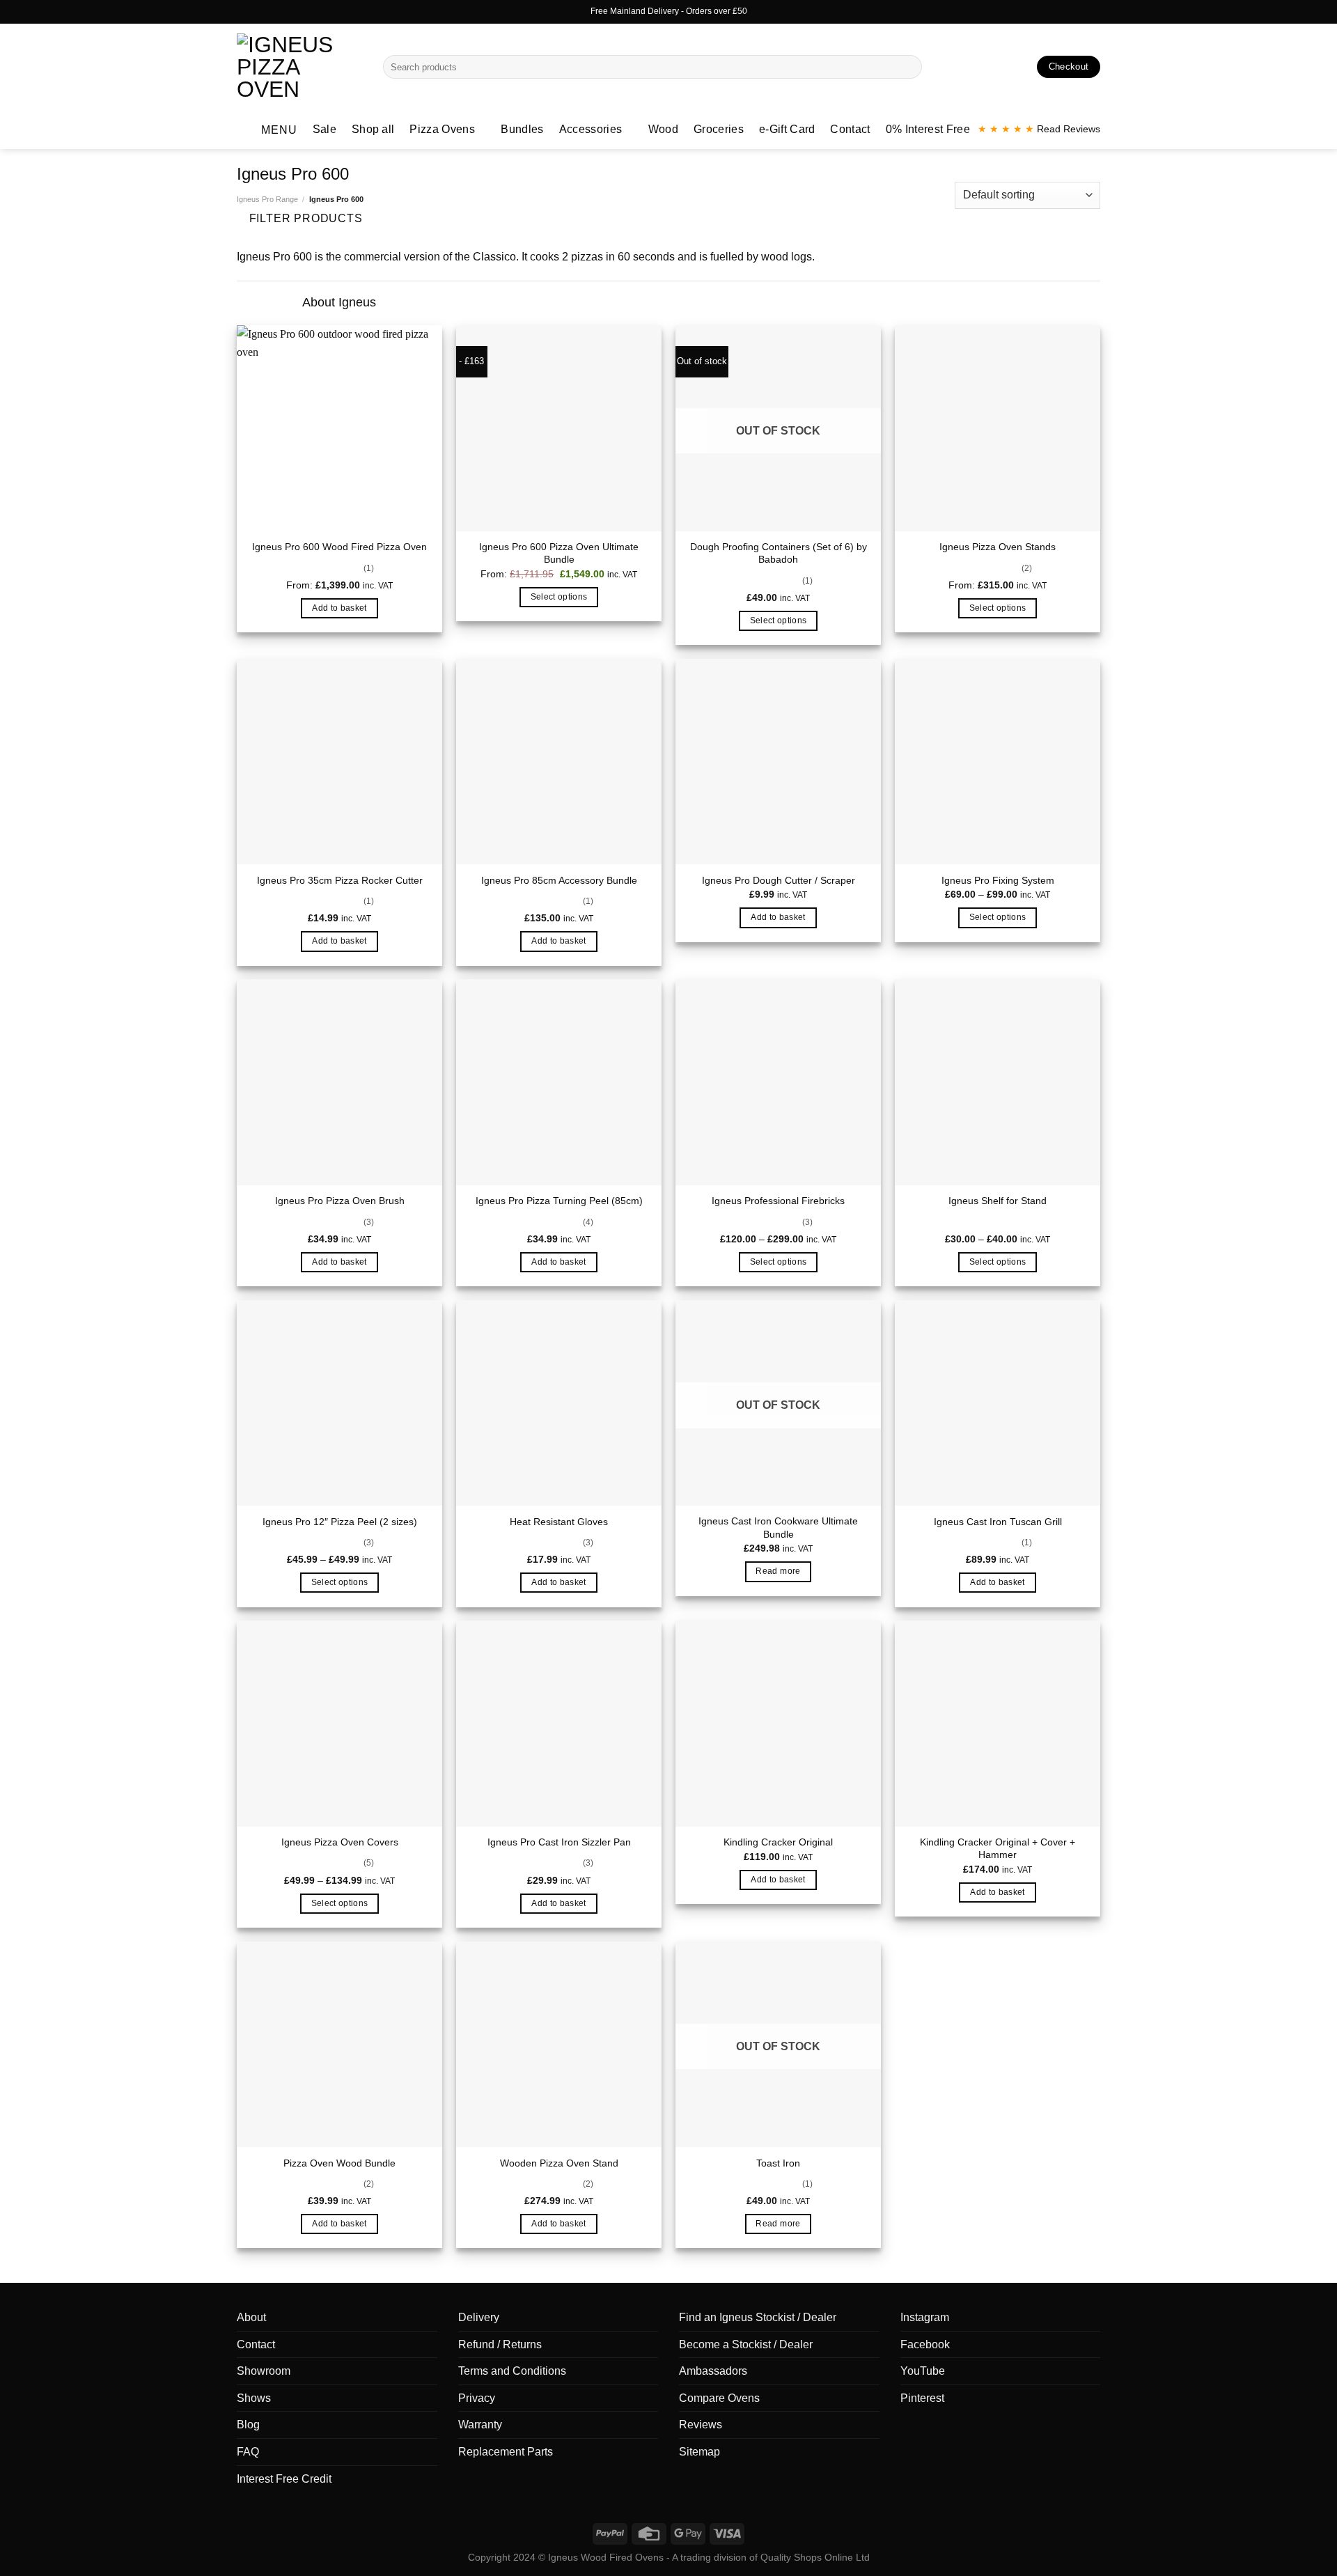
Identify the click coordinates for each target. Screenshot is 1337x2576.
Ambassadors (713, 2371)
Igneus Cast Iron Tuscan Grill (998, 1522)
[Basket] (1020, 67)
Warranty (480, 2425)
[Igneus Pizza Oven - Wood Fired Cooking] (299, 67)
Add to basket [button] (339, 608)
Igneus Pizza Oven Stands (998, 547)
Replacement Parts (506, 2452)
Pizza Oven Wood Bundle (339, 2163)
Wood (663, 129)
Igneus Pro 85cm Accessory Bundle (559, 880)
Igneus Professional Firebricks (778, 1201)
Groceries (719, 129)
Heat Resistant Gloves (559, 1522)
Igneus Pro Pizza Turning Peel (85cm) (559, 1201)
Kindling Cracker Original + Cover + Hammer (998, 1849)
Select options (559, 597)
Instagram (925, 2317)
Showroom (264, 2371)
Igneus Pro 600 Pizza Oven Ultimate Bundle (559, 553)
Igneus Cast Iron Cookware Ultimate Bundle (778, 1528)
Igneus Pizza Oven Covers (340, 1842)
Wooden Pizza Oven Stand (559, 2163)
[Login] (996, 67)
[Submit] (908, 67)
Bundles (522, 129)
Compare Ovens (719, 2398)
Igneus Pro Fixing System (998, 880)
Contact (850, 129)
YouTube (923, 2371)
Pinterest (922, 2398)
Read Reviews (1039, 129)
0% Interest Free (928, 129)
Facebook (925, 2344)
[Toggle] (280, 303)
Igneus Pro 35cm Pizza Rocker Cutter (340, 880)
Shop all (373, 129)
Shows (254, 2398)
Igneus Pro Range (267, 199)
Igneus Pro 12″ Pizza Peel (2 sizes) (340, 1522)
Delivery (479, 2317)
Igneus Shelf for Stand (998, 1201)
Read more (778, 1571)
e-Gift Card (787, 129)
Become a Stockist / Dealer (746, 2344)
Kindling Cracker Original (778, 1842)
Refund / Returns (500, 2344)
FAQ (248, 2452)
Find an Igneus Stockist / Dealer (758, 2317)
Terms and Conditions (512, 2371)
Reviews (701, 2425)
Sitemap (699, 2452)
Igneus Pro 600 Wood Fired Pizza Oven (339, 547)
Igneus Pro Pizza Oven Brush (340, 1201)
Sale (325, 129)
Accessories (591, 129)
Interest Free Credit (284, 2479)
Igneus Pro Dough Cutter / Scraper (779, 880)
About (251, 2317)
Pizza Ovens (442, 129)
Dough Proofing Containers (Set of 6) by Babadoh (779, 553)
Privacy (477, 2398)
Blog (248, 2425)
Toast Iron (778, 2163)
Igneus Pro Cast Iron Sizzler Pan (559, 1842)
